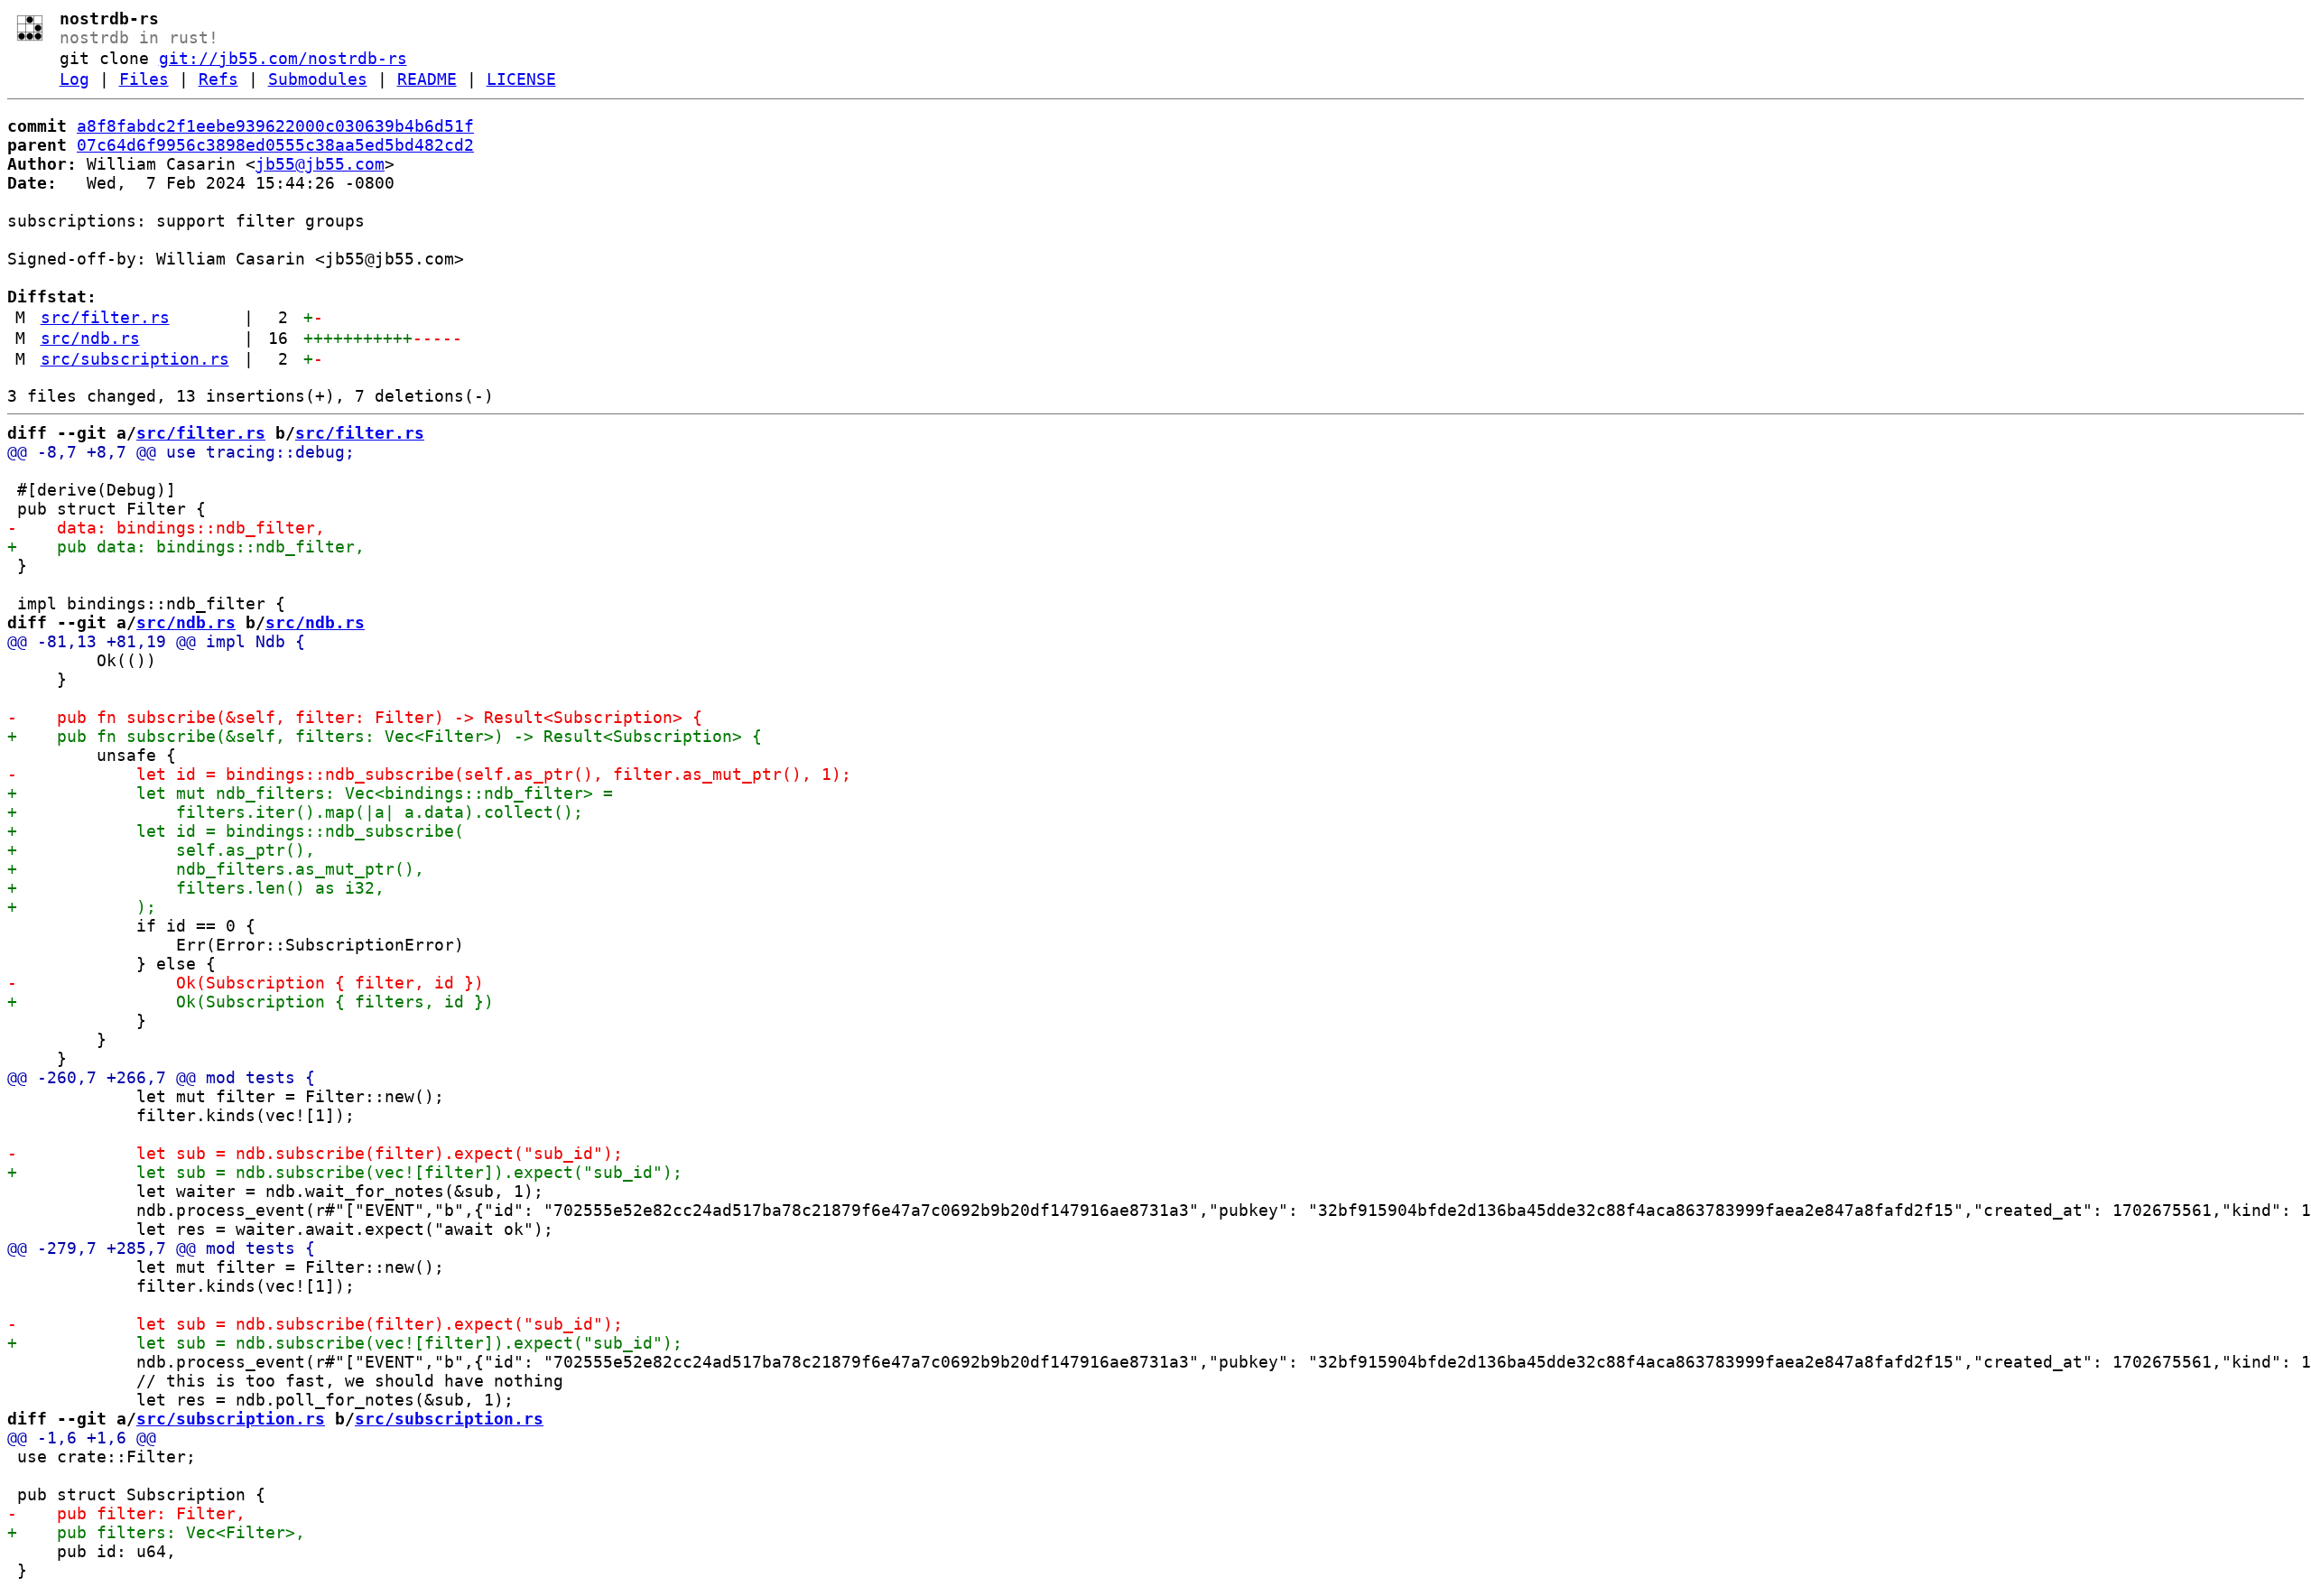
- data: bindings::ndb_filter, (166, 528)
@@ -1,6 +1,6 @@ (82, 1438)
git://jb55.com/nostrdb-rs (283, 58)
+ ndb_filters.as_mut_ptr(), (216, 869)
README (427, 79)
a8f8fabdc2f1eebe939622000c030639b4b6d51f (275, 126)
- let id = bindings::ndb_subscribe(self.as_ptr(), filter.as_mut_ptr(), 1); (429, 774)
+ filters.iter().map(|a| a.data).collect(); (295, 812)
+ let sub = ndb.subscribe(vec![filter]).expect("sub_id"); (345, 1172)
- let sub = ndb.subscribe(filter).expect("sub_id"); (315, 1153)
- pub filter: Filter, (126, 1513)
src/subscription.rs (135, 359)
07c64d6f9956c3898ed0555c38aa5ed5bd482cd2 (275, 145)
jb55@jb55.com (320, 164)
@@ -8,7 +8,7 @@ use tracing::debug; (181, 452)
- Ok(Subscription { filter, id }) (246, 983)
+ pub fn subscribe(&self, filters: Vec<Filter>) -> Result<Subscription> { (385, 736)
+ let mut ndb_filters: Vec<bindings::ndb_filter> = (310, 793)
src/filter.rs (105, 317)
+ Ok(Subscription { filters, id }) (251, 1002)
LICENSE (521, 79)
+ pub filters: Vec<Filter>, (156, 1532)
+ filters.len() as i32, (196, 888)
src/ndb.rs (90, 338)
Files (144, 79)
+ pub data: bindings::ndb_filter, (186, 547)
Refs (218, 79)
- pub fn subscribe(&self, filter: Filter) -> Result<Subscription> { (355, 717)
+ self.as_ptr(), (161, 850)
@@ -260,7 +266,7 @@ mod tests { (161, 1077)
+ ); (82, 907)
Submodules (318, 79)
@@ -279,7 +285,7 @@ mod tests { (161, 1248)
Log (74, 79)
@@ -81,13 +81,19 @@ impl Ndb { (156, 641)
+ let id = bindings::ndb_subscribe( (236, 831)
